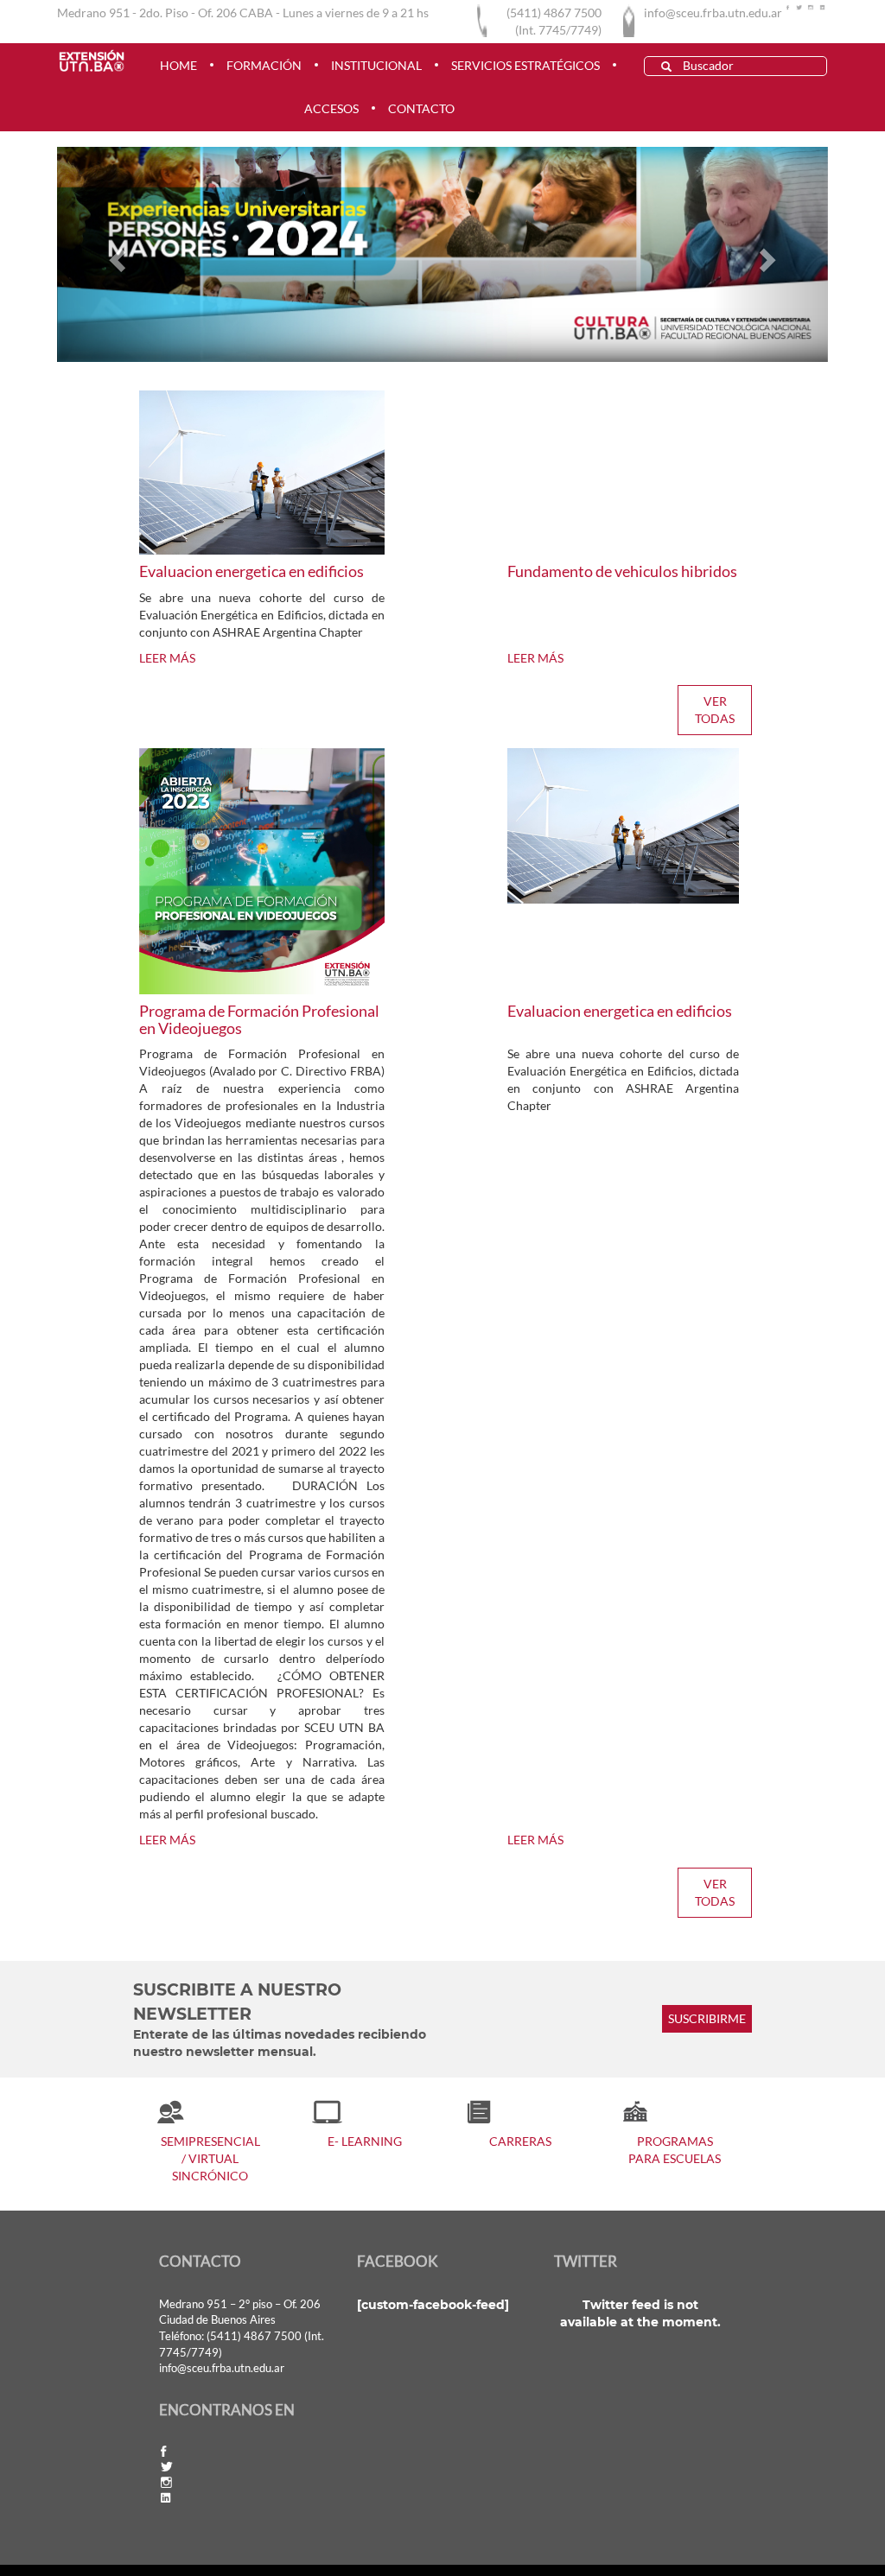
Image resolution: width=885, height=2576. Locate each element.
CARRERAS (520, 2141)
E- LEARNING (365, 2141)
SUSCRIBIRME (707, 2019)
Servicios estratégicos (525, 65)
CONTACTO (421, 108)
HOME (178, 65)
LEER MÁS (167, 658)
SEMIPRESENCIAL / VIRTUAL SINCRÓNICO (210, 2158)
